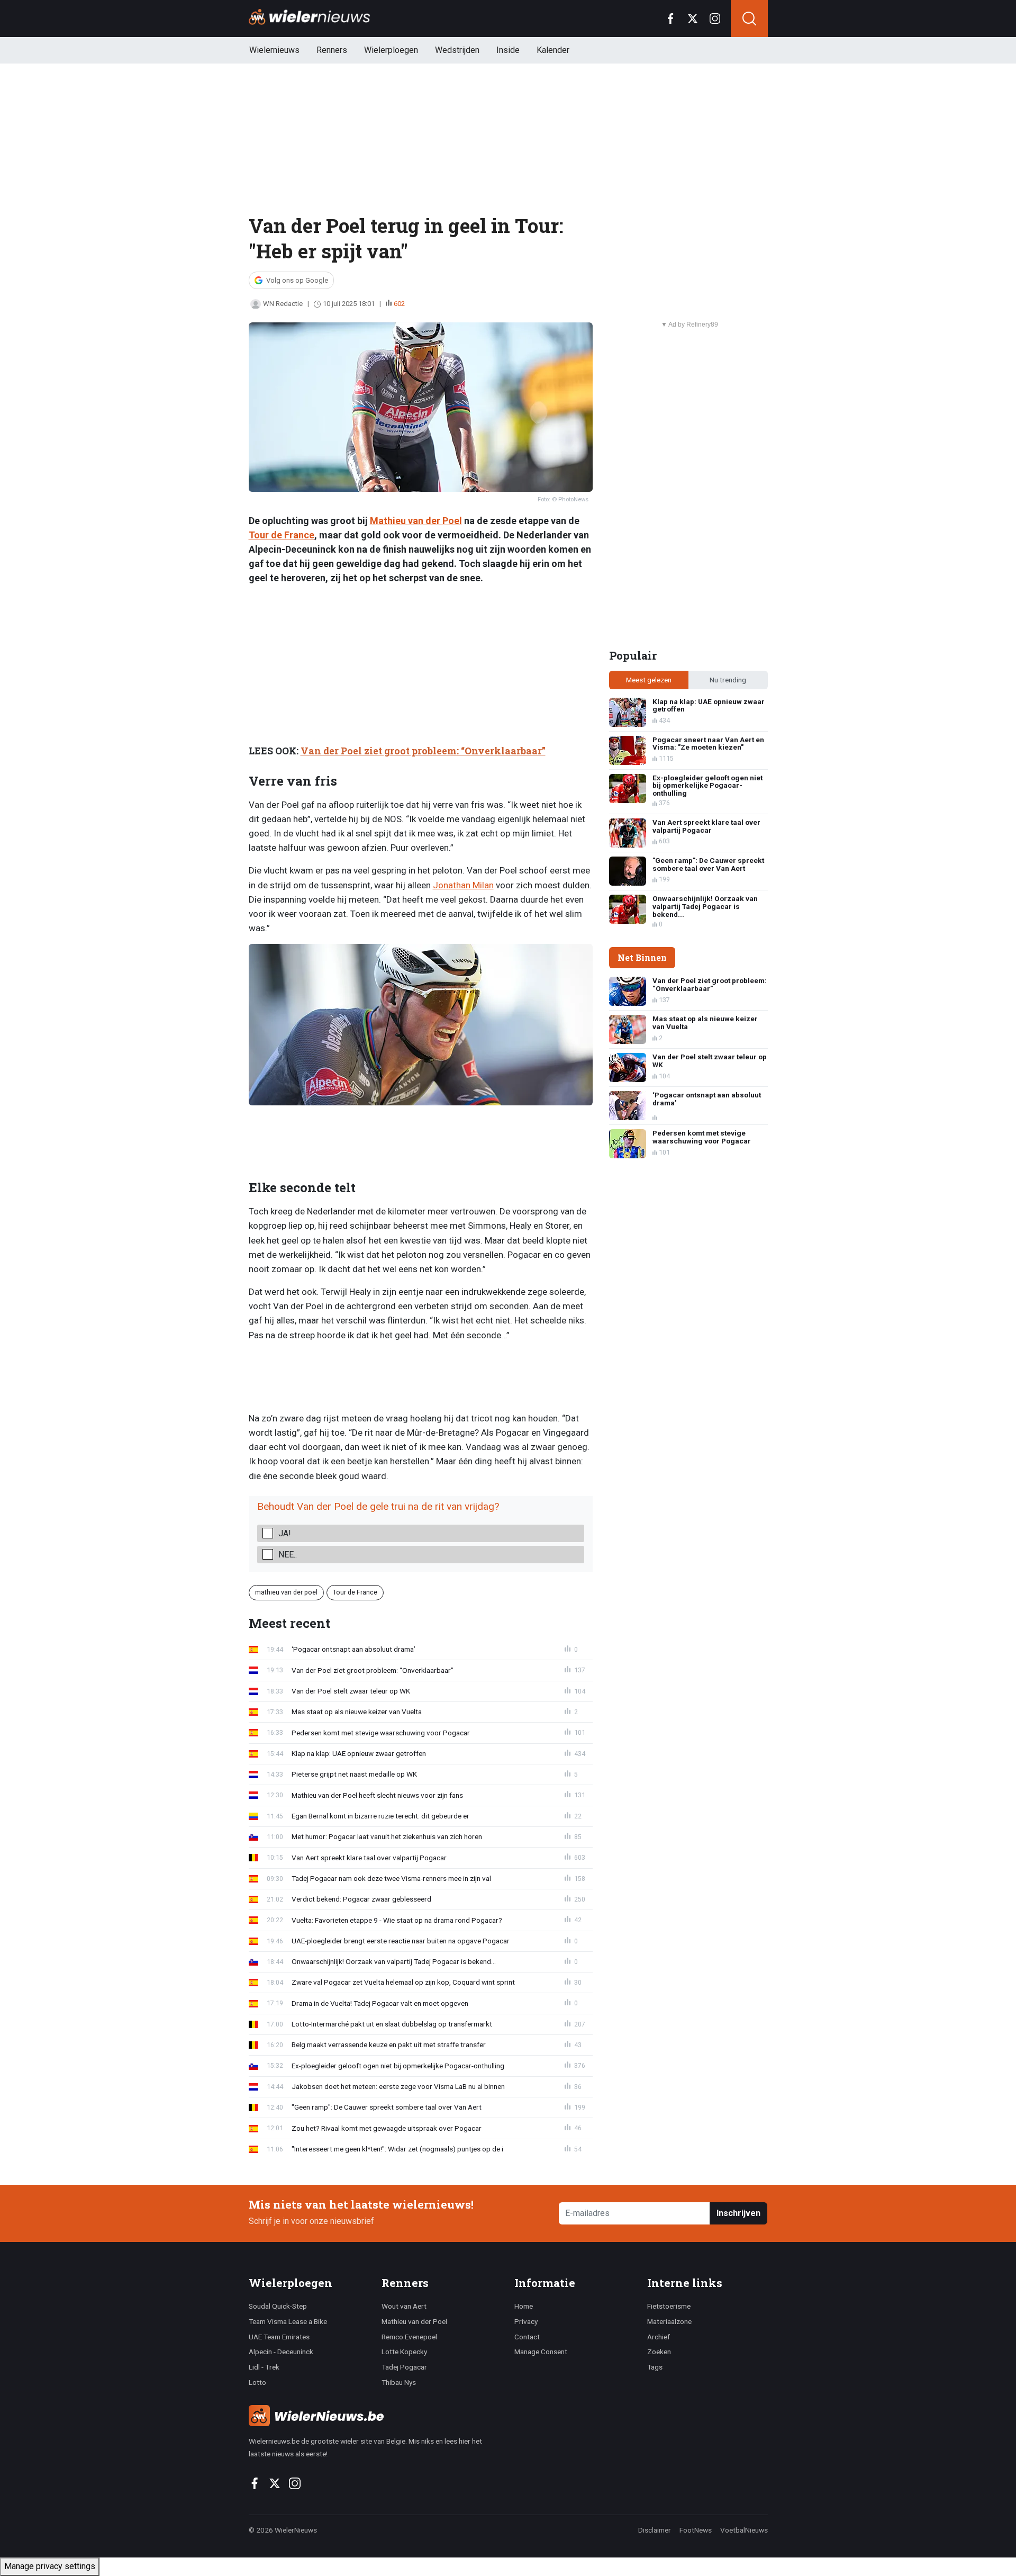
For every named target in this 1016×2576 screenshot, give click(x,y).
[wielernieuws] (375, 2416)
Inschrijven (738, 2213)
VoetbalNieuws (744, 2530)
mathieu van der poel (286, 1592)
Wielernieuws (274, 50)
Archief (659, 2337)
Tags (655, 2367)
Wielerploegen (391, 50)
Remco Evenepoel (409, 2337)
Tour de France (282, 535)
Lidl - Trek (264, 2367)
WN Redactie (283, 304)
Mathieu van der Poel (416, 521)
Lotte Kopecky (404, 2352)
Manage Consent (541, 2352)
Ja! (285, 1533)
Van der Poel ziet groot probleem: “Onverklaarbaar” (423, 751)
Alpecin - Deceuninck (281, 2352)
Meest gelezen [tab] (649, 680)
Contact (527, 2337)
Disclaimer (655, 2530)
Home (524, 2306)
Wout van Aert (404, 2306)
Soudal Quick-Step (278, 2306)
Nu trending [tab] (728, 680)
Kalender (553, 50)
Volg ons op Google (297, 280)
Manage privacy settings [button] (50, 2566)
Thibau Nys (399, 2382)
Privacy (526, 2321)
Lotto (257, 2382)
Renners (332, 50)
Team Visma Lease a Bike (288, 2321)
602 (399, 304)
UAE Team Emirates (279, 2337)
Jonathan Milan (463, 885)
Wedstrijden (457, 50)
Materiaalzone (669, 2321)
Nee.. (288, 1555)
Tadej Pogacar (404, 2367)
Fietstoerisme (669, 2306)
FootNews (696, 2530)
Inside (508, 50)
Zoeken (659, 2352)
